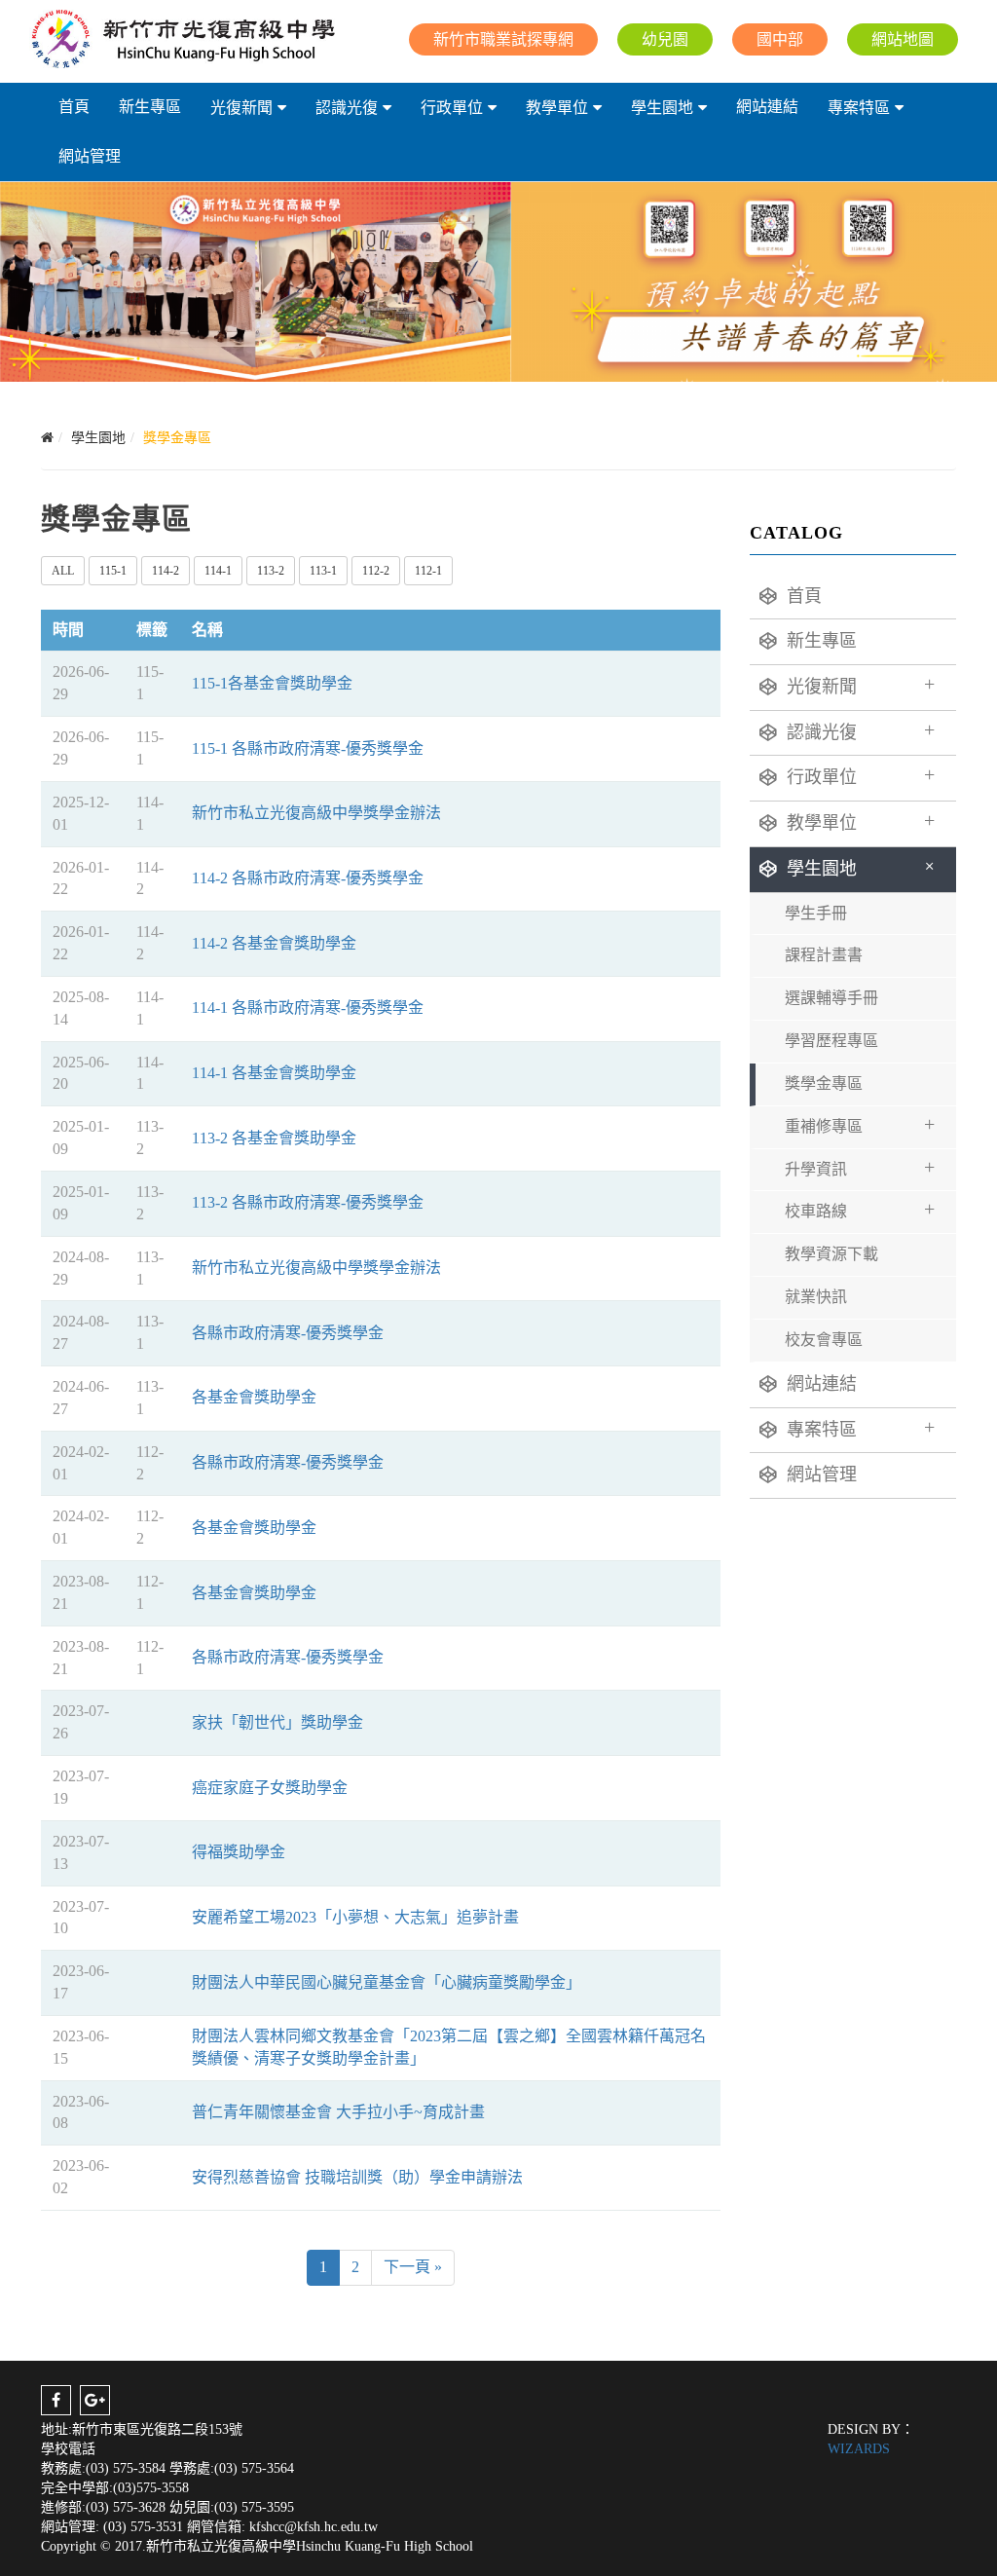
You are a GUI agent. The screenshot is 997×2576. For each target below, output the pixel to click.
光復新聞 (241, 108)
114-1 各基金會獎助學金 (274, 1073)
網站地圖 (903, 39)
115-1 (113, 571)
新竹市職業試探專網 (503, 39)
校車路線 (860, 1209)
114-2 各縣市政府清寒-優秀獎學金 (308, 878)
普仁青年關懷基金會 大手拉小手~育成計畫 (338, 2112)
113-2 (271, 571)
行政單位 (452, 108)
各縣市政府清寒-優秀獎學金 (288, 1333)
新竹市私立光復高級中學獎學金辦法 (316, 813)
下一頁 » (413, 2267)
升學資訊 (860, 1167)
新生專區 (150, 107)
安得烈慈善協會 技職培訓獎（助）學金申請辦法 (357, 2177)
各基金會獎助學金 (254, 1397)
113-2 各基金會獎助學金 (274, 1138)
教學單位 (557, 108)
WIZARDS (859, 2449)
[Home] (47, 438)
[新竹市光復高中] (182, 39)
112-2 (376, 571)
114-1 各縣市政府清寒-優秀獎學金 (308, 1008)
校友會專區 (824, 1340)
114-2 (166, 571)
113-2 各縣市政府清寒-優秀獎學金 (308, 1202)
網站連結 (767, 107)
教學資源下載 (831, 1254)
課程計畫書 (824, 955)
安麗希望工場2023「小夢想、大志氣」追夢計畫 (355, 1917)
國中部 (780, 39)
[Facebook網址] (56, 2400)
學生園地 (662, 108)
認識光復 (347, 108)
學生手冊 (816, 913)
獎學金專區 (824, 1083)
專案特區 (859, 108)
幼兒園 (665, 39)
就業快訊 (816, 1297)
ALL (63, 571)
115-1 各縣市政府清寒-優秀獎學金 (308, 748)
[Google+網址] (95, 2400)
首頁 (74, 107)
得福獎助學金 (239, 1852)
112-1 (428, 571)
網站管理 (90, 156)
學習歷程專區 (831, 1041)
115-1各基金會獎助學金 (272, 683)
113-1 (323, 571)
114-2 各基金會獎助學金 (274, 943)
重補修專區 (860, 1124)
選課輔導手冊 (831, 998)
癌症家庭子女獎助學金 (270, 1788)
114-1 (218, 571)
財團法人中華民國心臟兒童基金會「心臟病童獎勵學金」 (387, 1982)
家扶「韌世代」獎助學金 (277, 1722)
